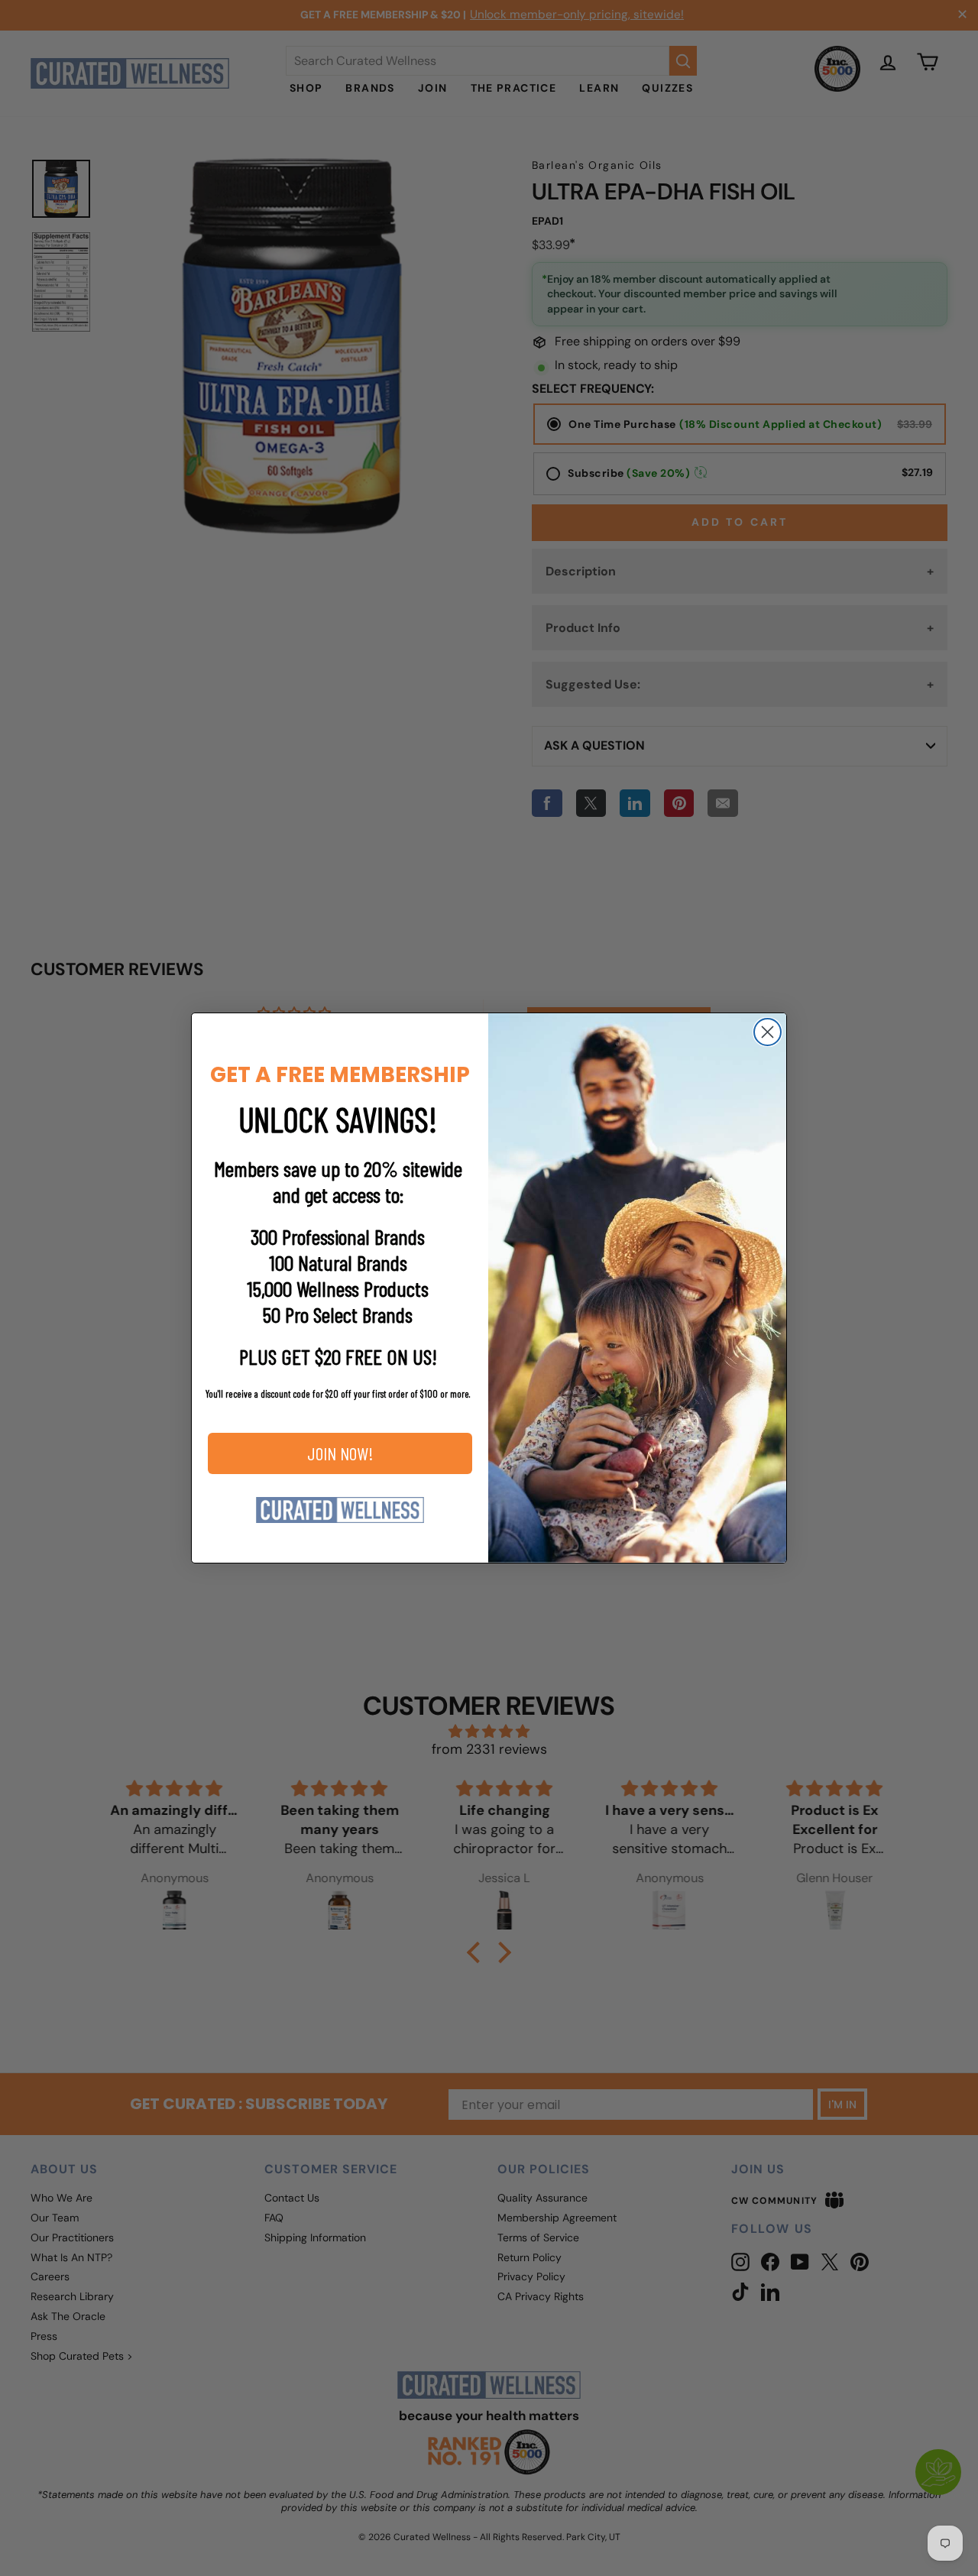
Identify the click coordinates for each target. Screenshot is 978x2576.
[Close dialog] (768, 1032)
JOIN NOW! (340, 1453)
